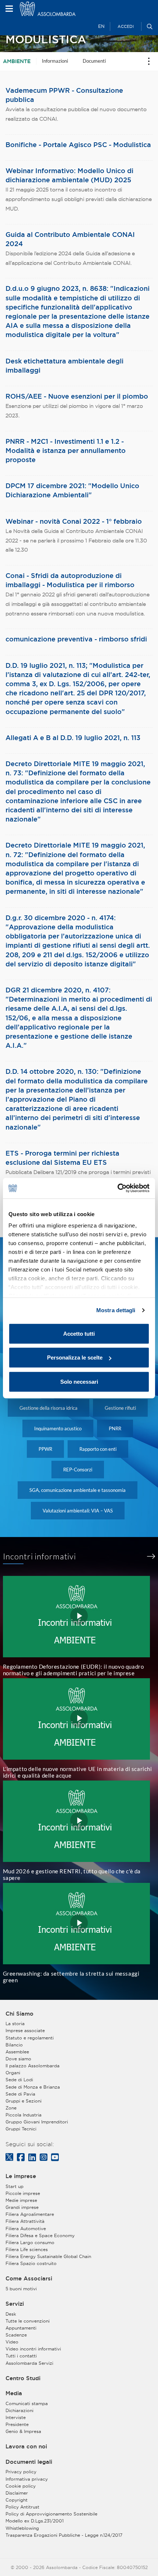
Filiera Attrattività (25, 2221)
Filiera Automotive (26, 2229)
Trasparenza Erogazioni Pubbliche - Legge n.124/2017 (64, 2535)
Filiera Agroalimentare (30, 2214)
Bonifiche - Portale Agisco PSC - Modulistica (78, 144)
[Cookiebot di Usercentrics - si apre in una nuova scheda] (117, 1188)
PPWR (45, 1449)
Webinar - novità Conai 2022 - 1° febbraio (74, 521)
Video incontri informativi (33, 2349)
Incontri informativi (40, 1556)
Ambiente (17, 61)
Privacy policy (21, 2472)
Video (12, 2342)
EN (101, 26)
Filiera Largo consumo (30, 2242)
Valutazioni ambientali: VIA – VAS (78, 1511)
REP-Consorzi (78, 1470)
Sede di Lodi (19, 2080)
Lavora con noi (26, 2447)
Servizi (15, 2304)
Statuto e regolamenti (30, 2038)
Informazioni (55, 61)
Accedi (126, 26)
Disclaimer (17, 2493)
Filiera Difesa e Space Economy (40, 2235)
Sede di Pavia (20, 2094)
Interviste (16, 2417)
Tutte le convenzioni (28, 2321)
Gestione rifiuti (120, 1408)
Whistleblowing (22, 2528)
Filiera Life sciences (27, 2249)
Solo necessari (79, 1381)
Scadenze (16, 2335)
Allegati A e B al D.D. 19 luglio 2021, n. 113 (73, 738)
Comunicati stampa (27, 2403)
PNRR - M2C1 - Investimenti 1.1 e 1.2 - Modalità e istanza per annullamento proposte (66, 450)
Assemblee (17, 2052)
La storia (15, 2024)
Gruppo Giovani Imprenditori (37, 2122)
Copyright (17, 2500)
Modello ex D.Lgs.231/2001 (35, 2521)
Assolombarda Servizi (29, 2363)
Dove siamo (18, 2059)
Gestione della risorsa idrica (49, 1408)
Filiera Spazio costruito (31, 2263)
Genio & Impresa (23, 2431)
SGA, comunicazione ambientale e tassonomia (78, 1490)
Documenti (94, 61)
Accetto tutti (79, 1333)
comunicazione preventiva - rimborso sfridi (76, 639)
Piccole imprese (23, 2193)
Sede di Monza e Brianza (33, 2087)
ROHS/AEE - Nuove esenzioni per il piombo (77, 396)
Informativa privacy (27, 2479)
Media (14, 2393)
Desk (11, 2314)
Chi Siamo (19, 2014)
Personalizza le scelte (75, 1357)
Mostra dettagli (116, 1310)
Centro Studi (23, 2378)
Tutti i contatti (21, 2356)
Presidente (17, 2424)
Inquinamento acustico (58, 1428)
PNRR (115, 1428)
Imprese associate (25, 2030)
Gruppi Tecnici (21, 2129)
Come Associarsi (29, 2279)
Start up (15, 2186)
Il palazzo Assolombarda (33, 2066)
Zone (11, 2108)
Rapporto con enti (98, 1449)
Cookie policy (21, 2486)
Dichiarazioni (19, 2410)
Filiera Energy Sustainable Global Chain (48, 2256)
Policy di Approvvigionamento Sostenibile (51, 2514)
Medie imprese (21, 2200)
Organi (13, 2073)
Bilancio (14, 2045)
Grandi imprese (22, 2207)
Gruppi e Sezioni (24, 2101)
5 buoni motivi (21, 2289)
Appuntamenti (21, 2328)
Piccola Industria (24, 2115)
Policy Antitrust (22, 2507)
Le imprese (21, 2176)
